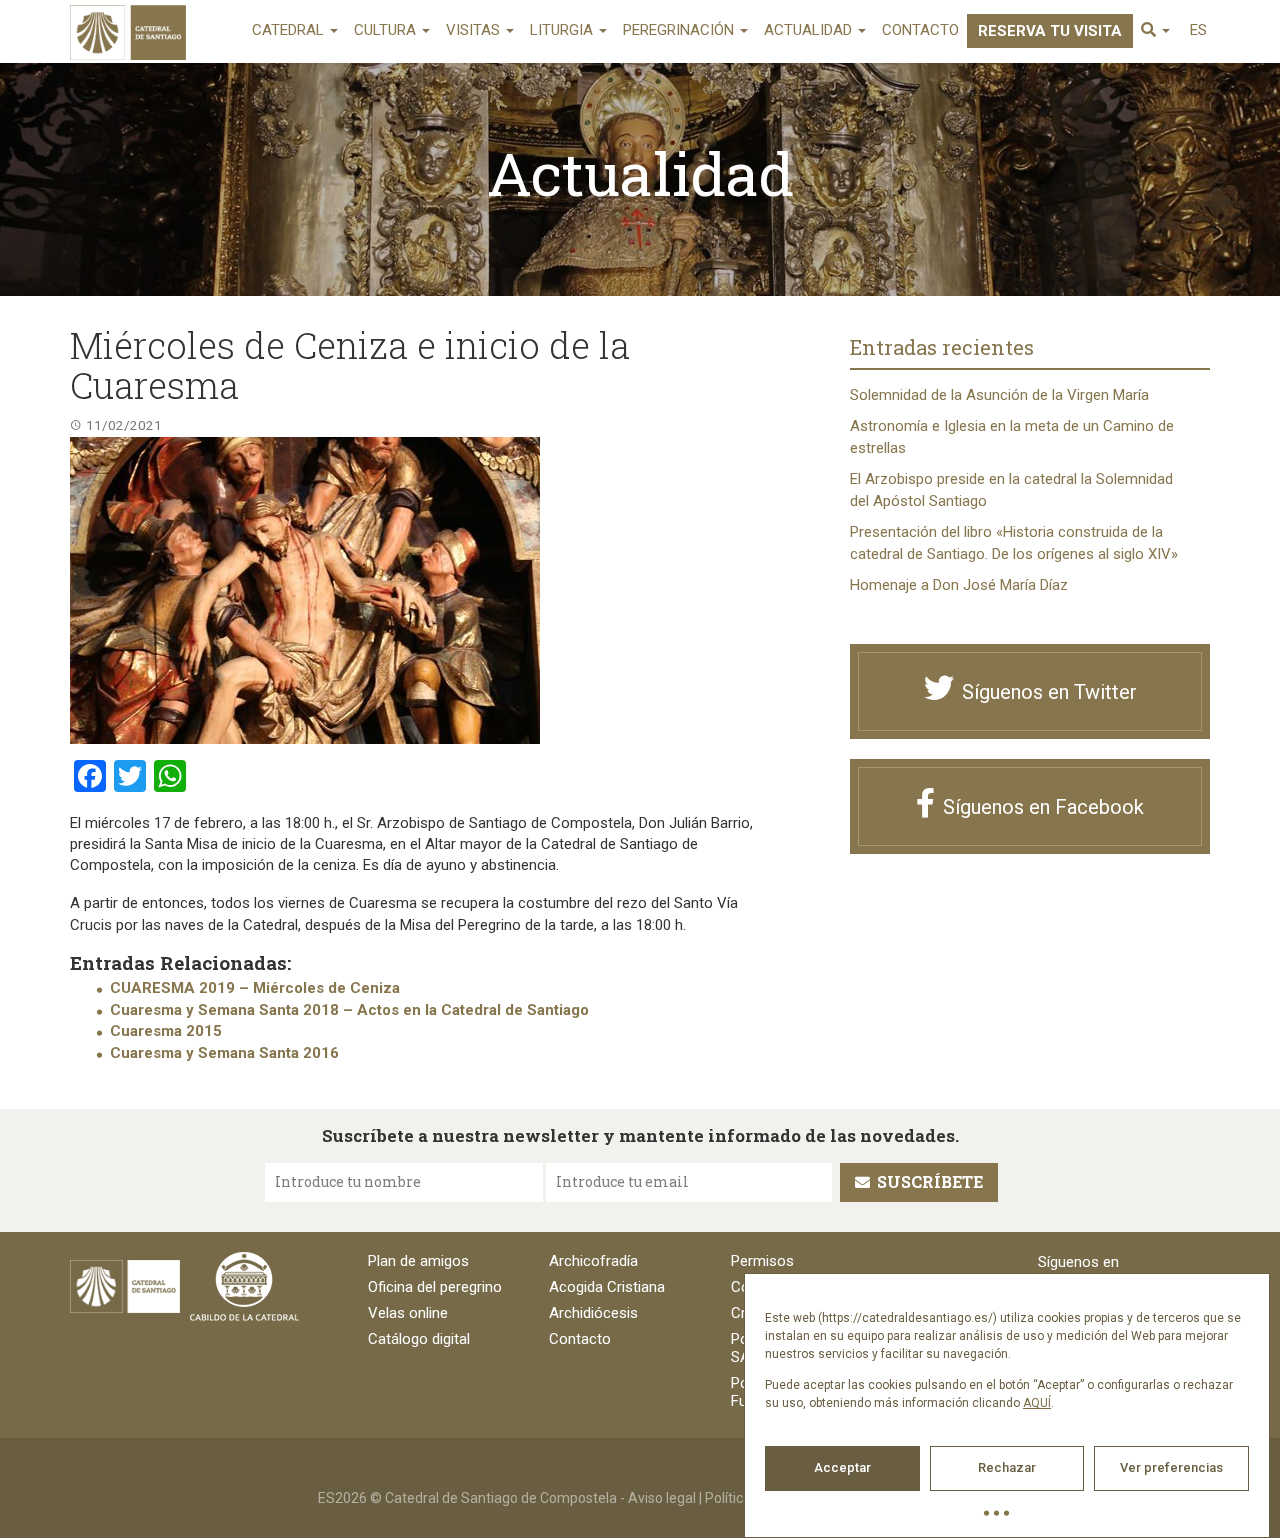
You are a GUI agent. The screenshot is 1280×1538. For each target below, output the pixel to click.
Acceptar (842, 1467)
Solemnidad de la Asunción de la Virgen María (999, 395)
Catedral (290, 30)
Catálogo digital (419, 1339)
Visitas (475, 30)
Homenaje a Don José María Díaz (959, 585)
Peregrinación (680, 30)
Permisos (762, 1261)
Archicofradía (593, 1261)
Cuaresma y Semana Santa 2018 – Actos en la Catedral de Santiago (349, 1010)
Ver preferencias (1171, 1467)
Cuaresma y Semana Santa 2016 (224, 1053)
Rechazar (1007, 1467)
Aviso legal (662, 1498)
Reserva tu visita (1050, 31)
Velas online (408, 1313)
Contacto (920, 30)
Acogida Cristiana (607, 1287)
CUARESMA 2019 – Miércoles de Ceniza (255, 988)
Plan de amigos (418, 1261)
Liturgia (563, 30)
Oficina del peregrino (435, 1287)
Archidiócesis (593, 1313)
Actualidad (810, 30)
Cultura (387, 30)
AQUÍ (1037, 1403)
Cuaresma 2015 (166, 1031)
